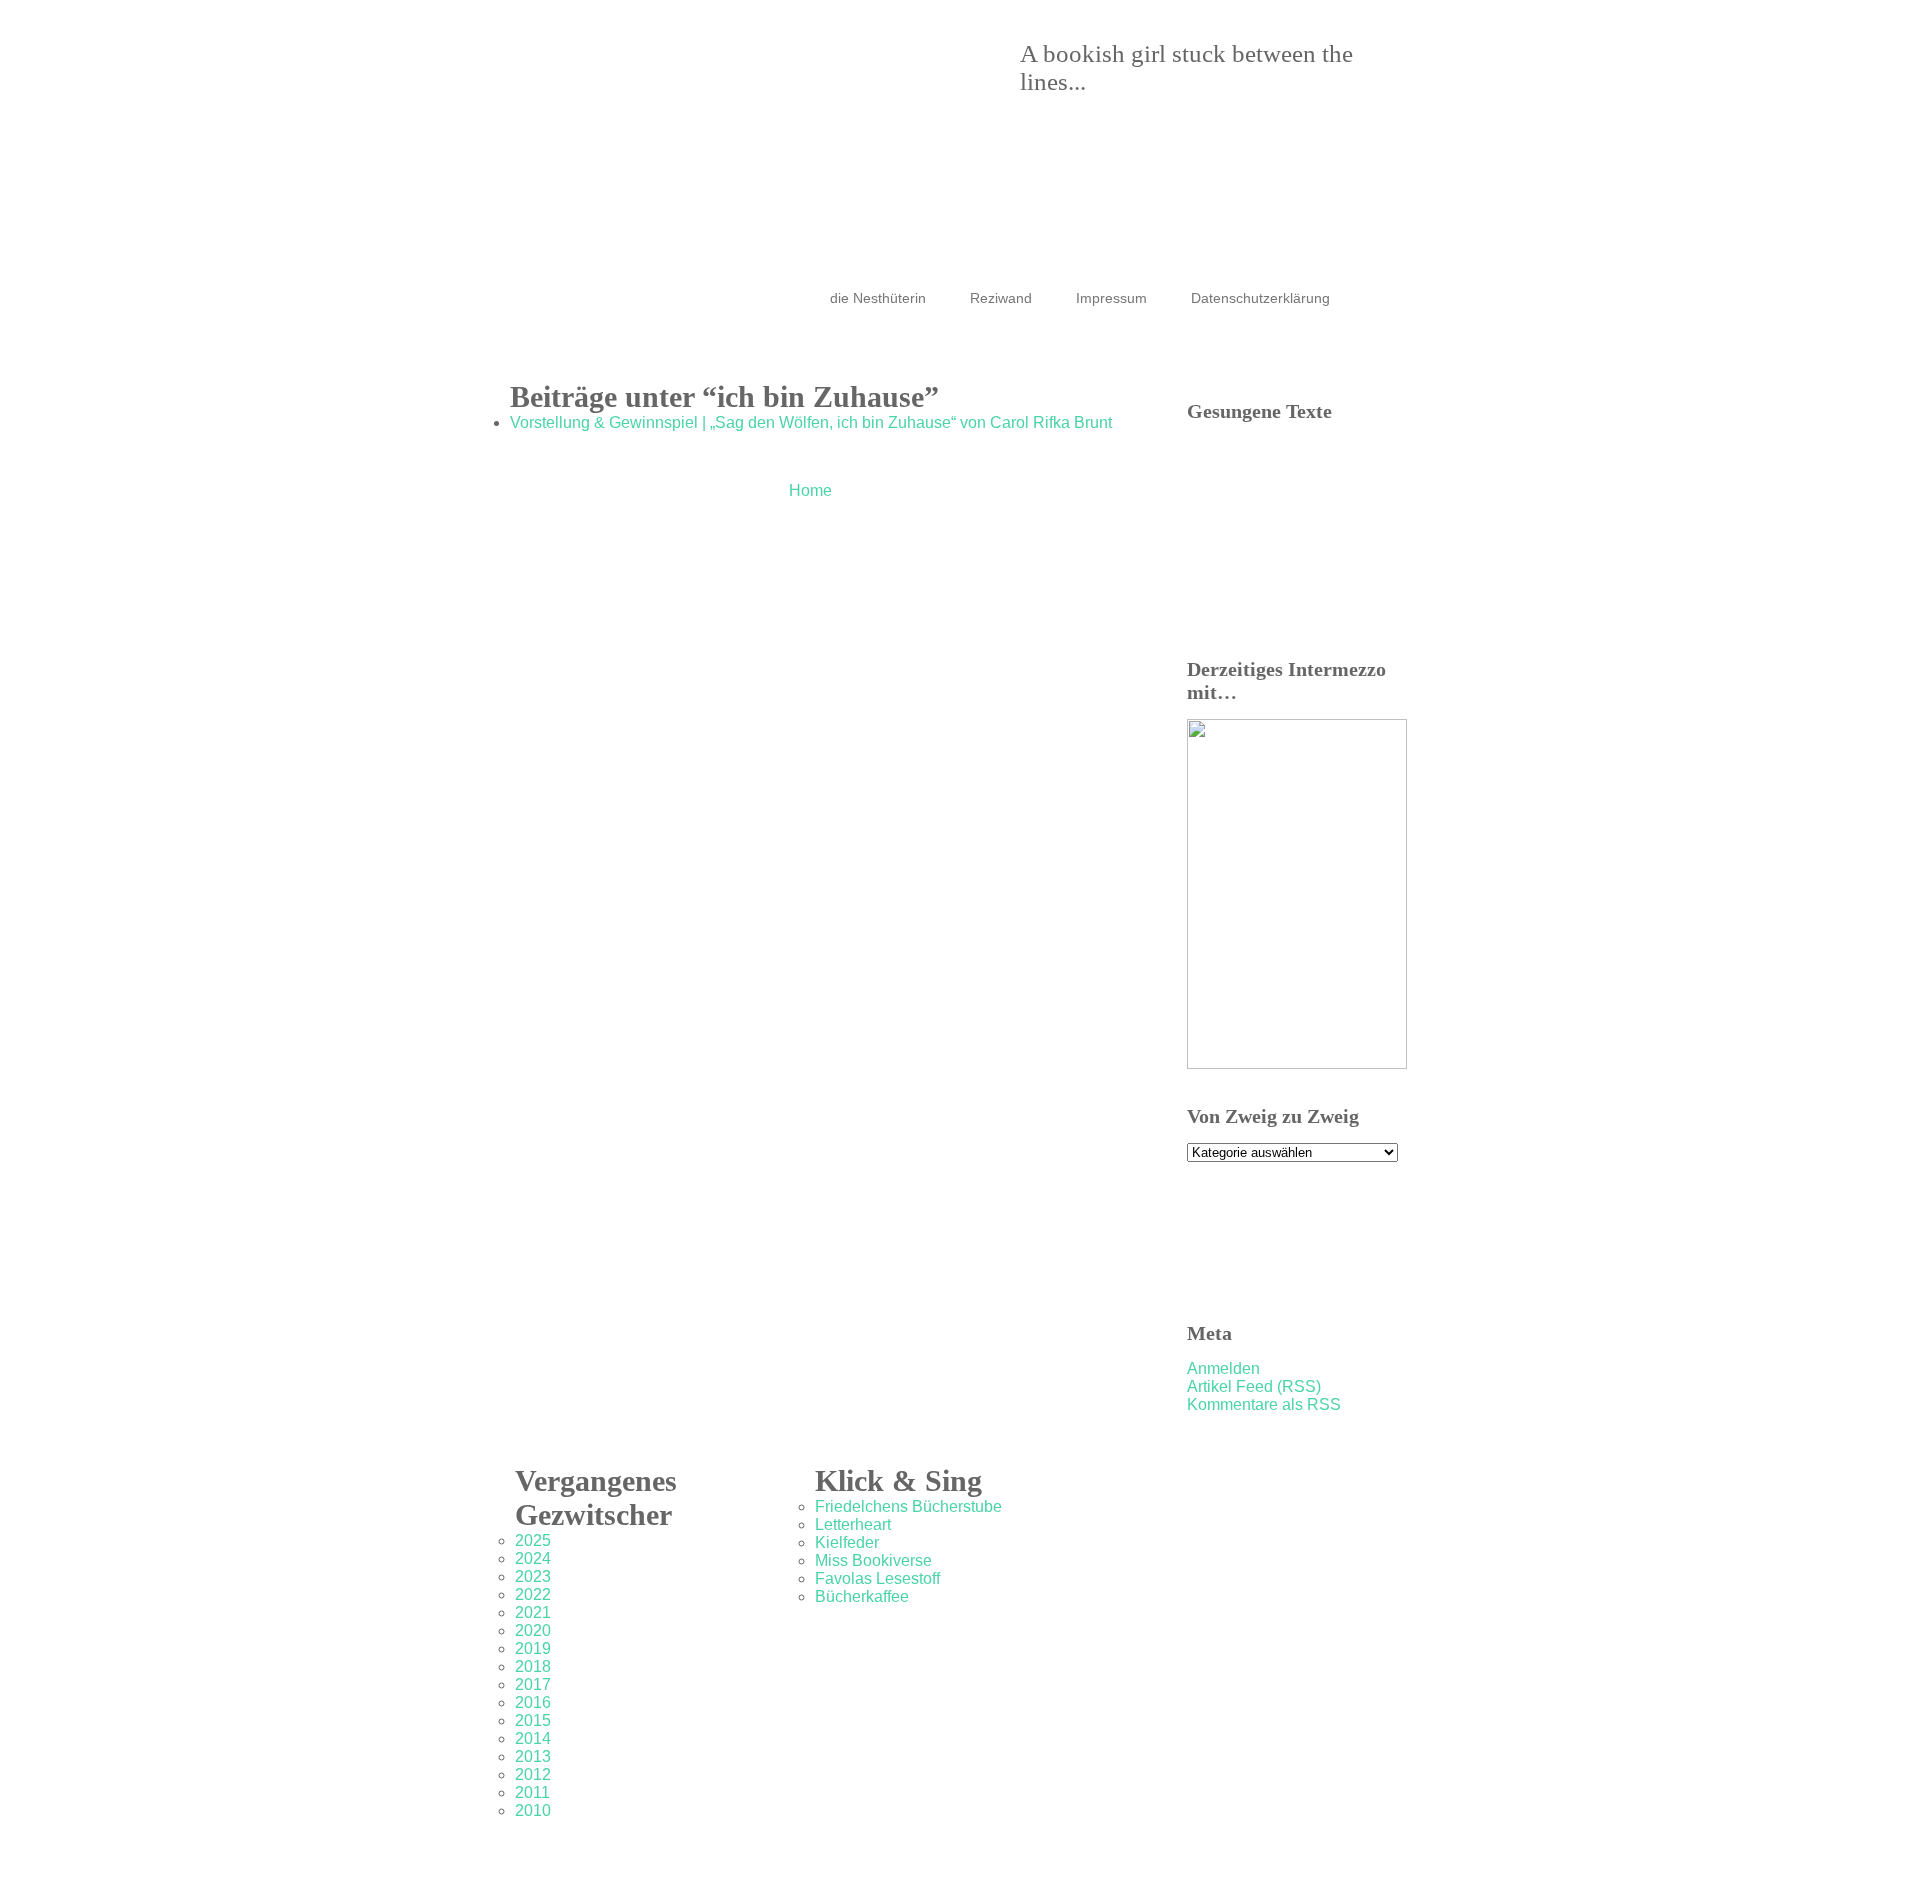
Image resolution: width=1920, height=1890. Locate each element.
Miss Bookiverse (873, 1560)
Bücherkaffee (862, 1596)
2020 (533, 1630)
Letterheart (853, 1524)
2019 (533, 1648)
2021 (533, 1612)
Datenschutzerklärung (1260, 298)
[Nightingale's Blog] (940, 110)
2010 (533, 1810)
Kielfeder (847, 1542)
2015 (533, 1720)
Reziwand (1001, 298)
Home (810, 490)
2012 (533, 1774)
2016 (533, 1702)
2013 (533, 1756)
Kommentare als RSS (1264, 1404)
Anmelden (1223, 1368)
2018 (533, 1666)
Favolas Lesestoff (877, 1578)
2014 (533, 1738)
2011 (532, 1792)
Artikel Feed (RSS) (1254, 1386)
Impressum (1111, 298)
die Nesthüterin (878, 298)
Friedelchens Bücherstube (908, 1506)
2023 (533, 1576)
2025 (533, 1540)
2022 (533, 1594)
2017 (533, 1684)
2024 (533, 1558)
